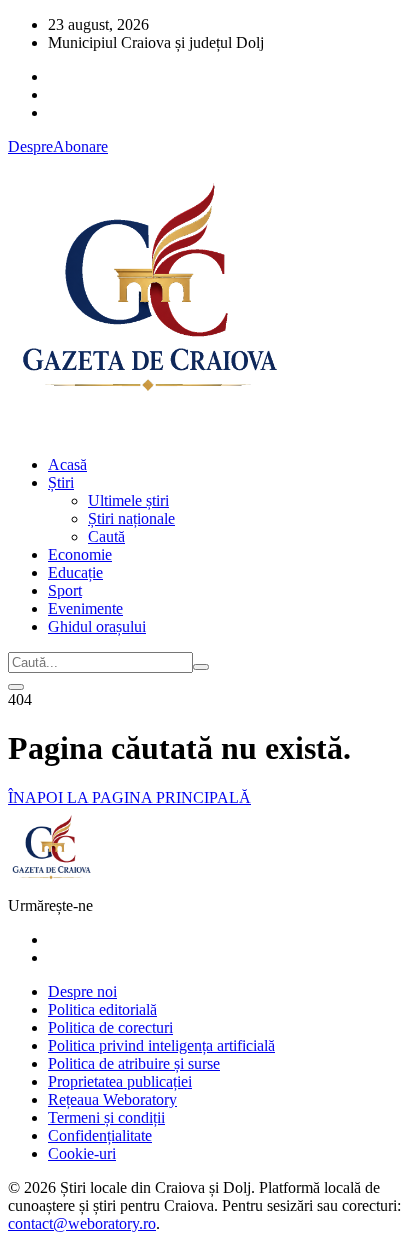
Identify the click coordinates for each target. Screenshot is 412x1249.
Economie (80, 554)
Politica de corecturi (110, 1027)
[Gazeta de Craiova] (148, 430)
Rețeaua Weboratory (112, 1099)
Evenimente (85, 608)
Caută (106, 536)
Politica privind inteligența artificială (161, 1045)
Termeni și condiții (106, 1117)
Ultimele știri (128, 500)
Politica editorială (102, 1009)
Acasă (67, 464)
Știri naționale (131, 518)
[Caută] (201, 667)
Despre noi (82, 991)
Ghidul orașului (97, 626)
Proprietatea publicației (120, 1081)
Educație (75, 572)
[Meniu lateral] (16, 687)
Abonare (80, 146)
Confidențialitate (100, 1135)
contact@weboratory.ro (82, 1223)
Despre (30, 146)
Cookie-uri (82, 1153)
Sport (65, 590)
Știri (61, 482)
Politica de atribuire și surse (134, 1063)
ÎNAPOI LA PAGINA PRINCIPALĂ (129, 797)
